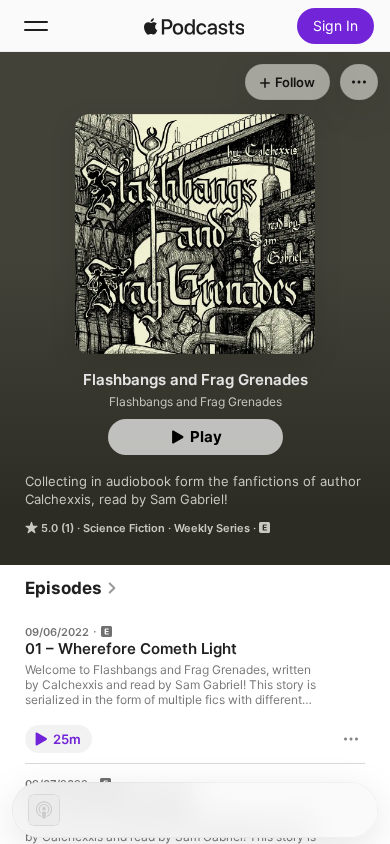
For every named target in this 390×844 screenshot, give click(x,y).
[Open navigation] (36, 26)
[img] (194, 26)
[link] (71, 588)
